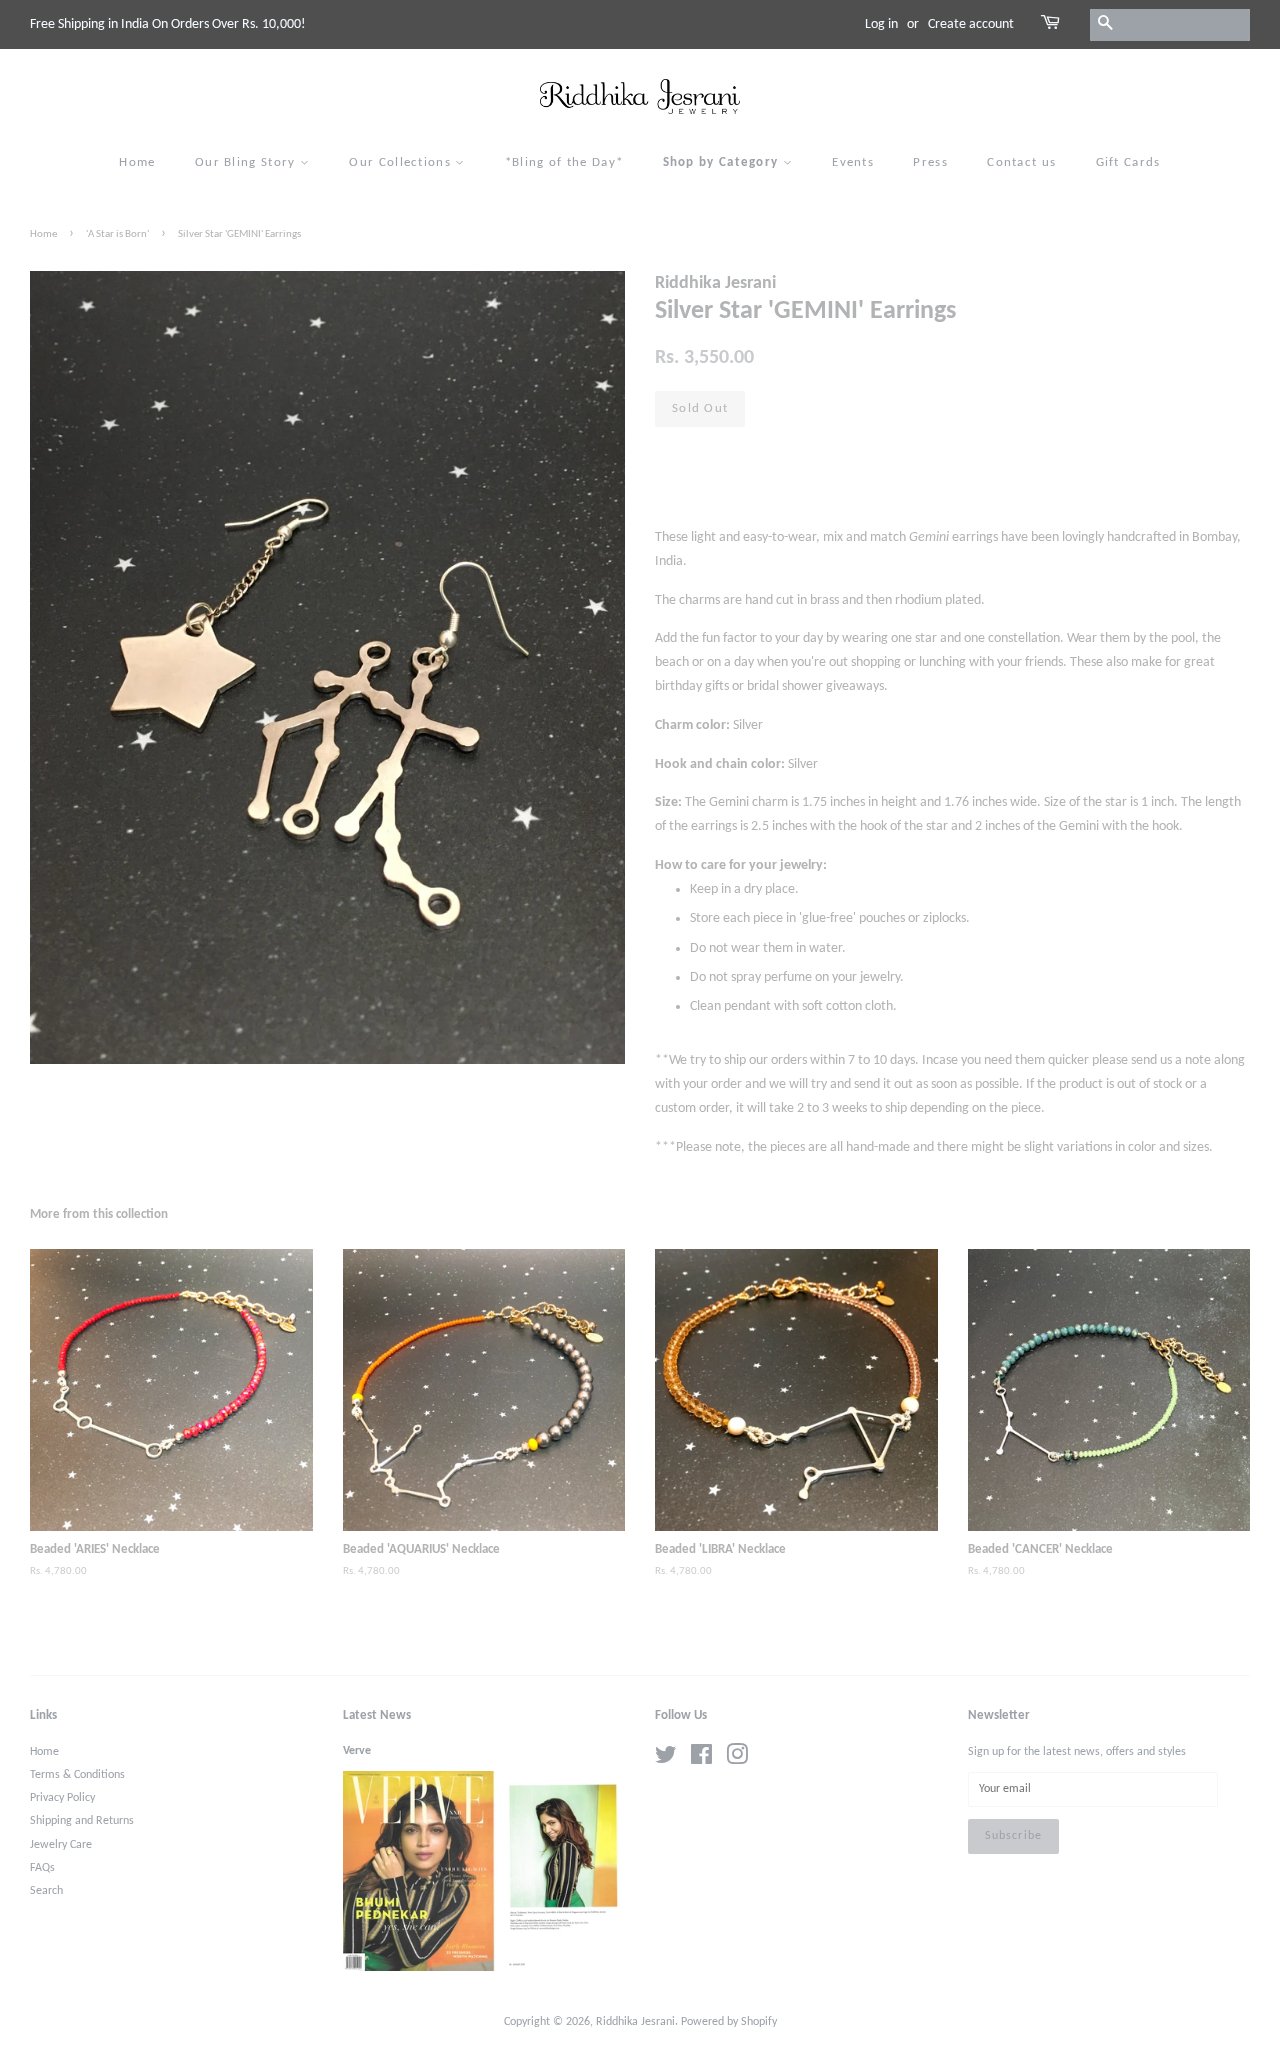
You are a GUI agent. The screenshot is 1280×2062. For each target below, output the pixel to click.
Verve (357, 1751)
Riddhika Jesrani (635, 2022)
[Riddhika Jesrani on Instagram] (737, 1760)
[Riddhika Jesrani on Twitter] (666, 1760)
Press (930, 162)
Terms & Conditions (77, 1775)
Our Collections (402, 162)
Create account (971, 24)
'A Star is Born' (117, 234)
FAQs (42, 1868)
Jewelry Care (61, 1845)
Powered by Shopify (729, 2022)
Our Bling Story (247, 162)
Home (137, 162)
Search (46, 1891)
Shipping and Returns (82, 1821)
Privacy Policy (62, 1798)
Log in (881, 24)
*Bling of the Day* (564, 162)
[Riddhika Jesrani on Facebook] (701, 1760)
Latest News (377, 1715)
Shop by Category (723, 162)
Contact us (1021, 162)
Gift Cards (1128, 162)
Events (853, 162)
